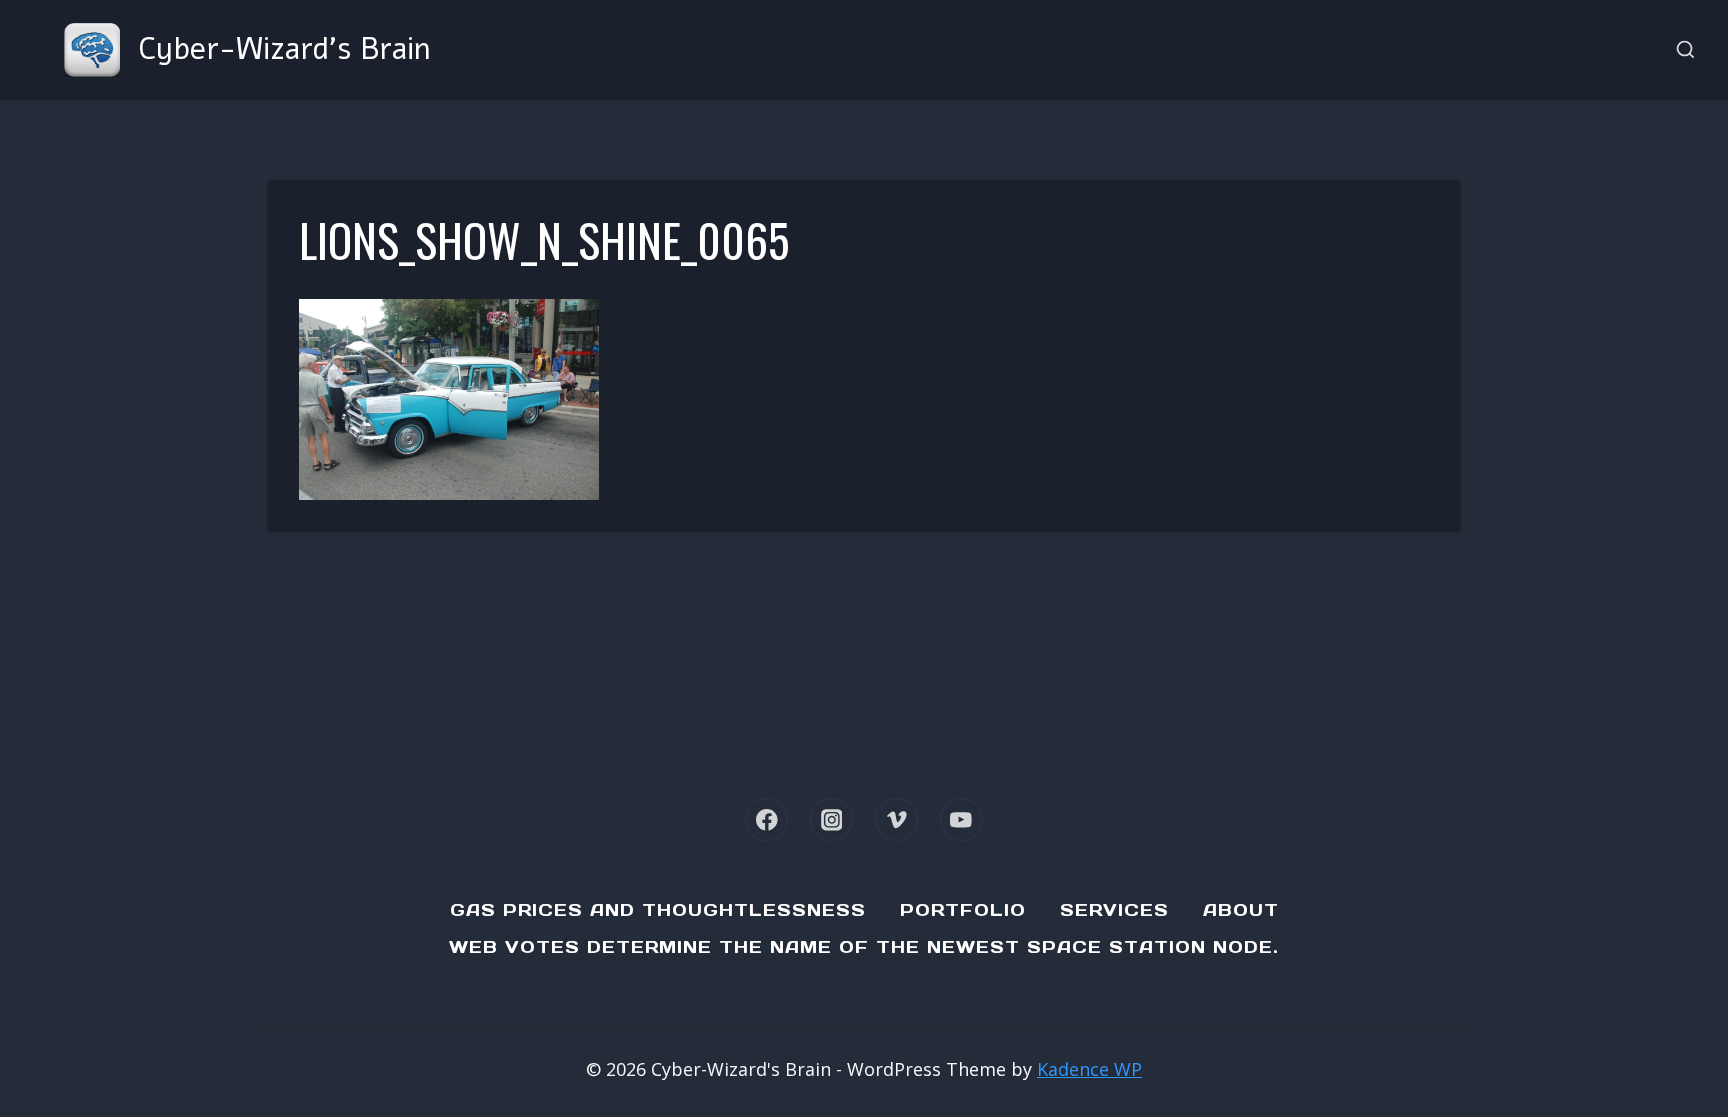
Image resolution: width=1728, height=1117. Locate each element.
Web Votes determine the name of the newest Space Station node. (864, 947)
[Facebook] (766, 819)
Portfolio (963, 910)
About (1241, 910)
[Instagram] (831, 819)
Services (1114, 910)
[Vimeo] (896, 819)
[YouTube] (961, 819)
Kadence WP (1089, 1069)
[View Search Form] (1685, 50)
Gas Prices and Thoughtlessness (658, 910)
